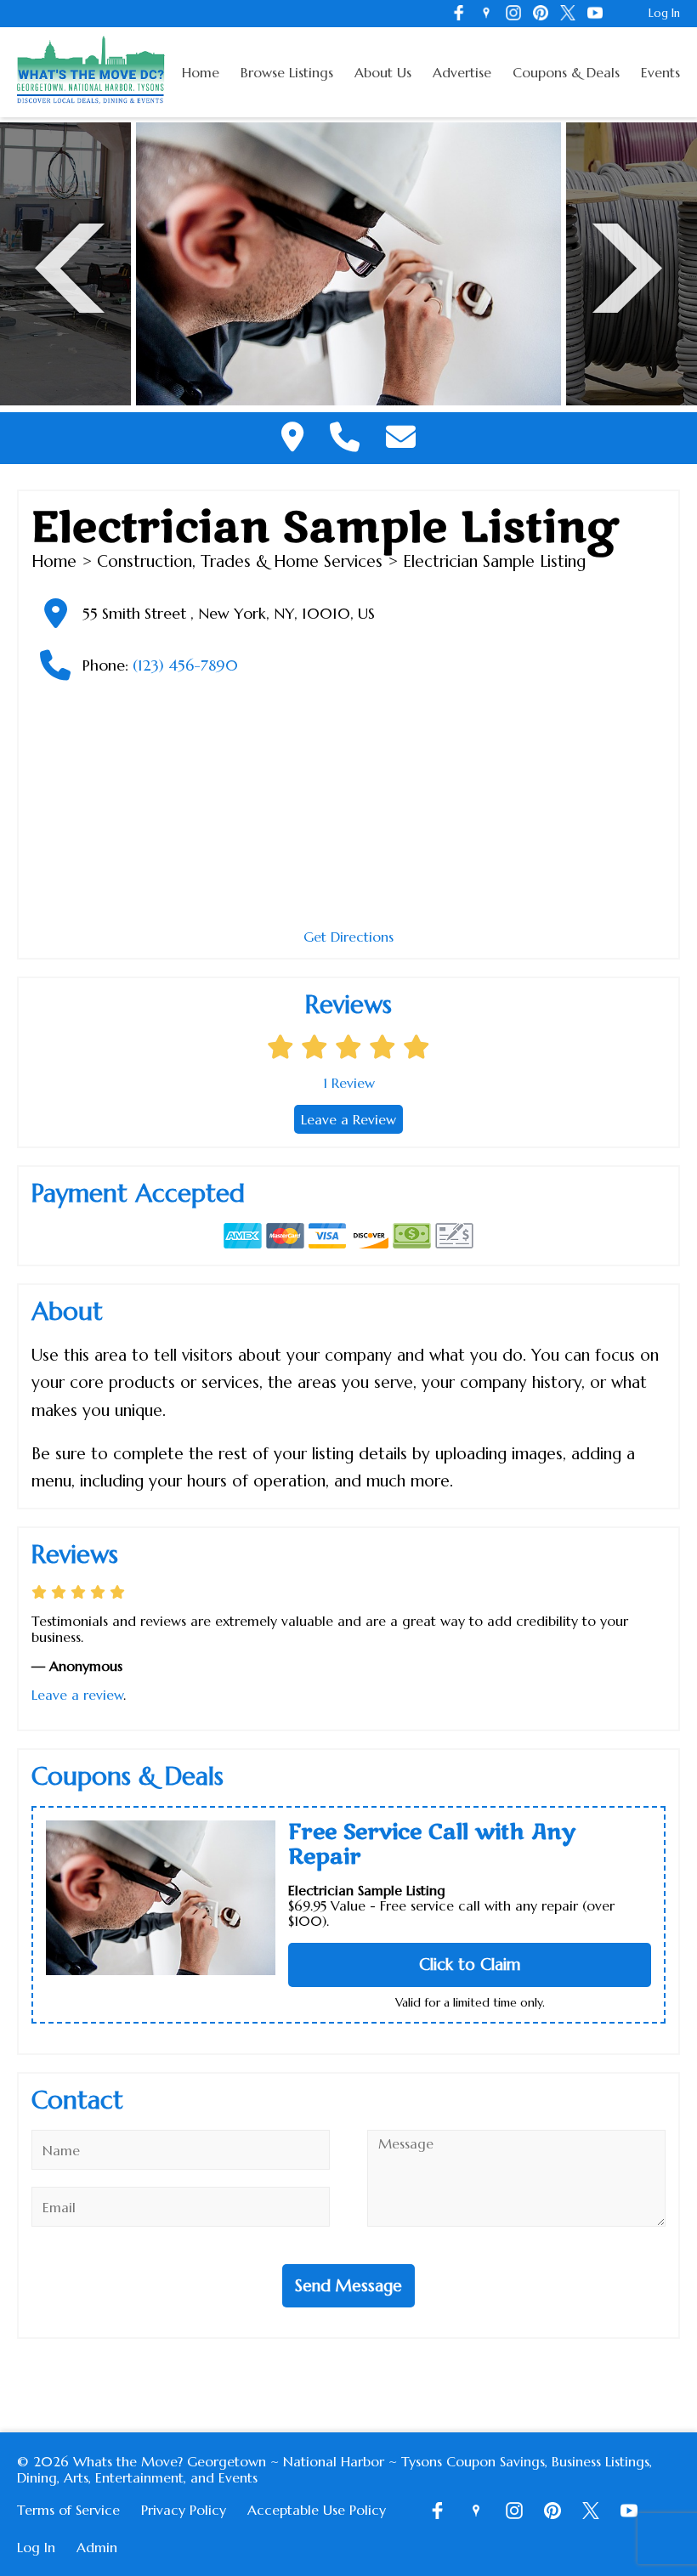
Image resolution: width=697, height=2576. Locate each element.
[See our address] (292, 438)
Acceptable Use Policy (317, 2510)
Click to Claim (470, 1964)
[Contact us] (401, 438)
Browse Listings (287, 72)
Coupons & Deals (566, 72)
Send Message (348, 2285)
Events (660, 72)
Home (201, 72)
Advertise (462, 72)
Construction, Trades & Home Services (240, 561)
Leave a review (77, 1695)
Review (349, 1083)
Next (627, 266)
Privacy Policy (184, 2510)
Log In (664, 13)
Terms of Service (68, 2510)
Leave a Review (348, 1119)
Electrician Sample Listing (367, 1890)
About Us (383, 72)
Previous (70, 266)
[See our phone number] (345, 438)
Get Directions (348, 937)
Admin (97, 2547)
